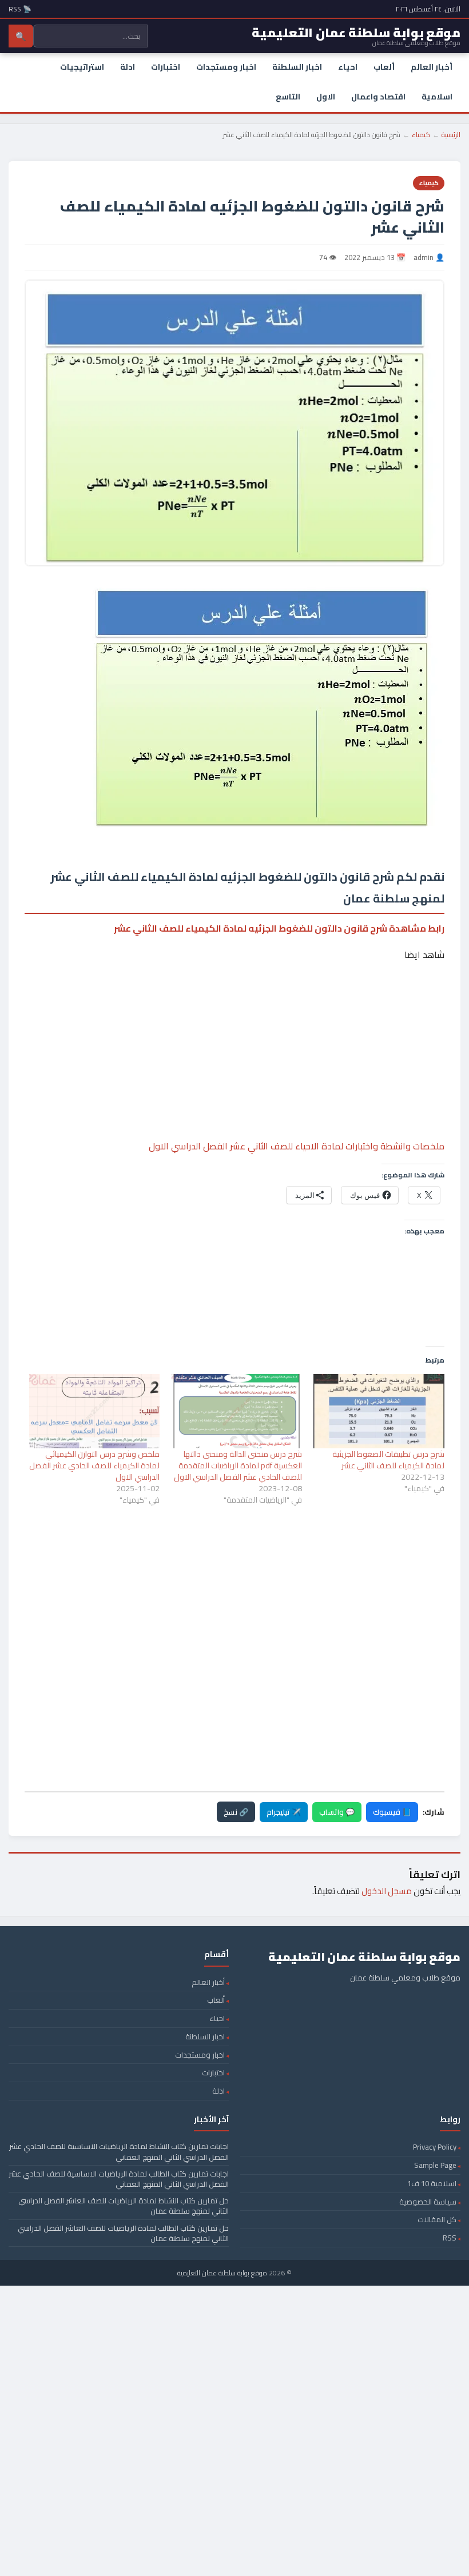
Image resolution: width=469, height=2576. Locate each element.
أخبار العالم (432, 67)
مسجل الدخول (387, 1891)
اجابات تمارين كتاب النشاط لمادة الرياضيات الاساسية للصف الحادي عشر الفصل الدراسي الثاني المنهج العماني (119, 2151)
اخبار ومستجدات (226, 67)
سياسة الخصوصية (428, 2202)
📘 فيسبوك (392, 1812)
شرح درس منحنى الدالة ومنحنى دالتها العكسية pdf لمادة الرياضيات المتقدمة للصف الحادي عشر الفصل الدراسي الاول (238, 1465)
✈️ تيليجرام (284, 1812)
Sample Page (435, 2165)
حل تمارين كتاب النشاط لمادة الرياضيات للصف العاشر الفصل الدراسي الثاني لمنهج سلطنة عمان (124, 2206)
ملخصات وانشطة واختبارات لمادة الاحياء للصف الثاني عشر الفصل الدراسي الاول (297, 1146)
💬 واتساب (337, 1812)
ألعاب (384, 67)
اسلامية (437, 97)
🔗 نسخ (236, 1812)
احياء (348, 67)
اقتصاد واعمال (378, 97)
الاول (326, 97)
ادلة (128, 67)
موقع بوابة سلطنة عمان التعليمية (222, 2273)
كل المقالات (437, 2219)
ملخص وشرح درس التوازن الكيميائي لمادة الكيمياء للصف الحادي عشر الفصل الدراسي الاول (94, 1465)
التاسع (288, 97)
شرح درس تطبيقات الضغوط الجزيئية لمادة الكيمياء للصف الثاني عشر (388, 1460)
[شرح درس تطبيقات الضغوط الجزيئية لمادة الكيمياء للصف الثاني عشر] (379, 1411)
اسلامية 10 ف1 (432, 2183)
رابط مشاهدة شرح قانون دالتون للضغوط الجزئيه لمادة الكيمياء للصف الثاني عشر (279, 928)
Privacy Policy (435, 2147)
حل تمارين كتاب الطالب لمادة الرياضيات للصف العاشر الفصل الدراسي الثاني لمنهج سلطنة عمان (123, 2233)
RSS (450, 2238)
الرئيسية (451, 135)
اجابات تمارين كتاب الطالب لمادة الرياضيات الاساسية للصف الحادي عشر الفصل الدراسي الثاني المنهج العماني (119, 2179)
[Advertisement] (234, 1016)
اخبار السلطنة (297, 67)
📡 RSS (20, 9)
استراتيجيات (82, 67)
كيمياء (421, 135)
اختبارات (166, 67)
